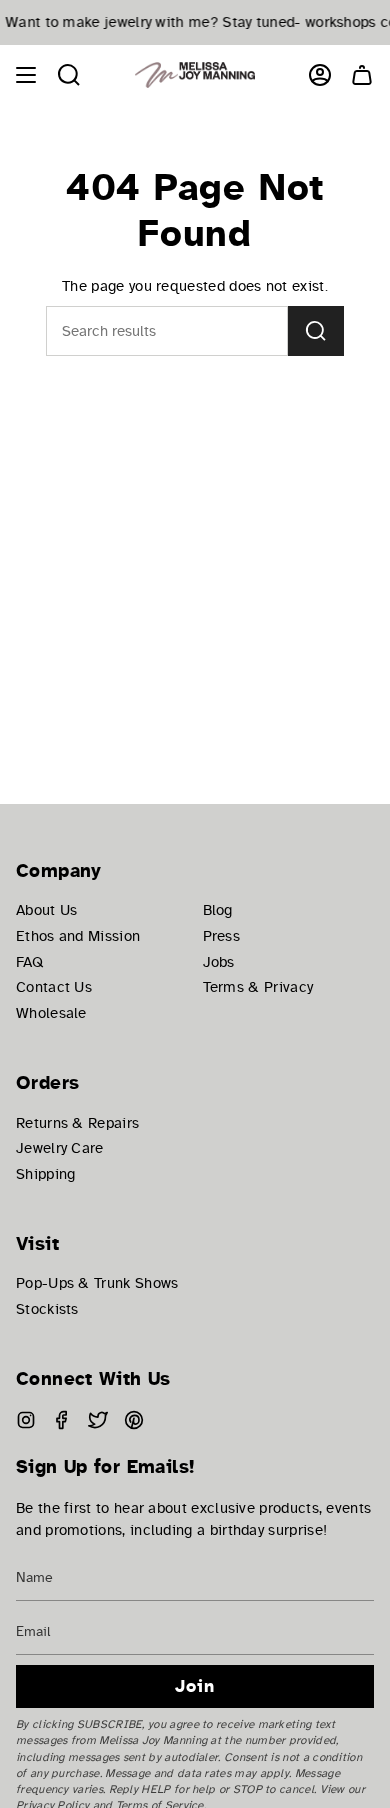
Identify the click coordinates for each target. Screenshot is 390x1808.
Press (222, 936)
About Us (46, 910)
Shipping (45, 1174)
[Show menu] (26, 75)
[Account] (320, 75)
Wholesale (51, 1013)
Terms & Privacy (258, 987)
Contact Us (54, 987)
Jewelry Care (60, 1148)
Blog (218, 910)
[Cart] (362, 75)
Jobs (219, 962)
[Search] (316, 331)
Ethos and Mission (78, 936)
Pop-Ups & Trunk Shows (97, 1283)
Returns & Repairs (77, 1123)
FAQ (29, 962)
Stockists (47, 1309)
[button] (69, 75)
